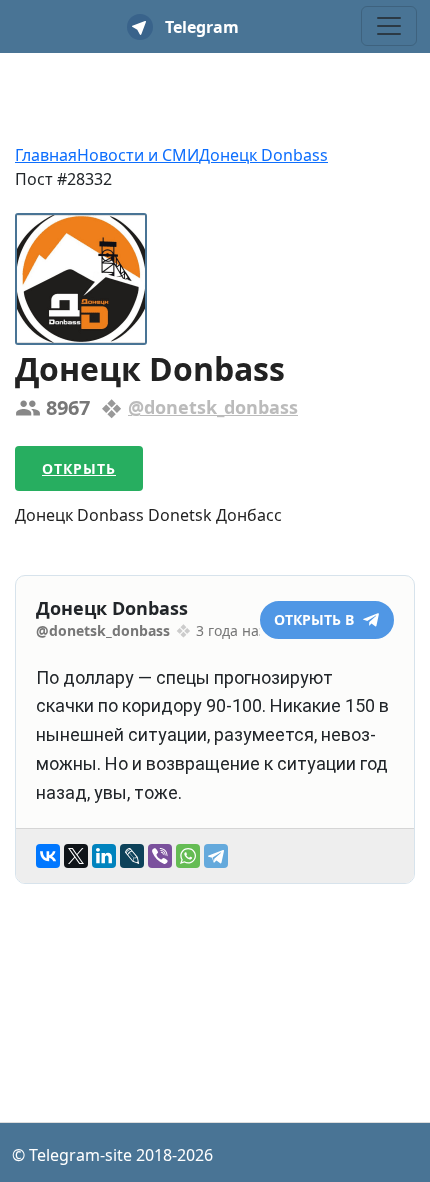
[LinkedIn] (104, 856)
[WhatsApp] (188, 856)
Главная (46, 155)
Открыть (79, 468)
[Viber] (160, 856)
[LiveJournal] (132, 856)
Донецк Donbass (263, 155)
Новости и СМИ (138, 155)
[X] (76, 856)
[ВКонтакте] (48, 856)
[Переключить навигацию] (389, 26)
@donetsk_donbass (213, 407)
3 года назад (239, 630)
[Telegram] (216, 856)
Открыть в (316, 619)
